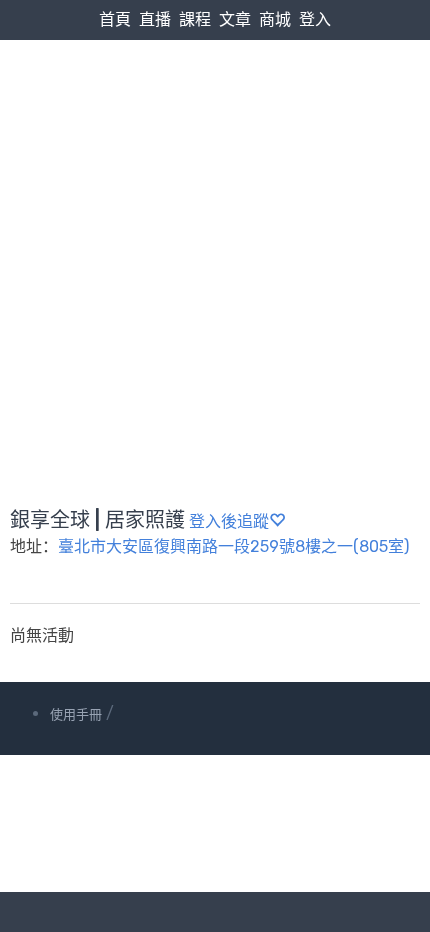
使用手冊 (76, 714)
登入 (315, 19)
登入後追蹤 (229, 521)
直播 (155, 19)
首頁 (115, 19)
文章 (235, 19)
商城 (275, 19)
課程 (195, 19)
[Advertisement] (215, 226)
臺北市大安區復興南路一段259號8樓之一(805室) (233, 546)
